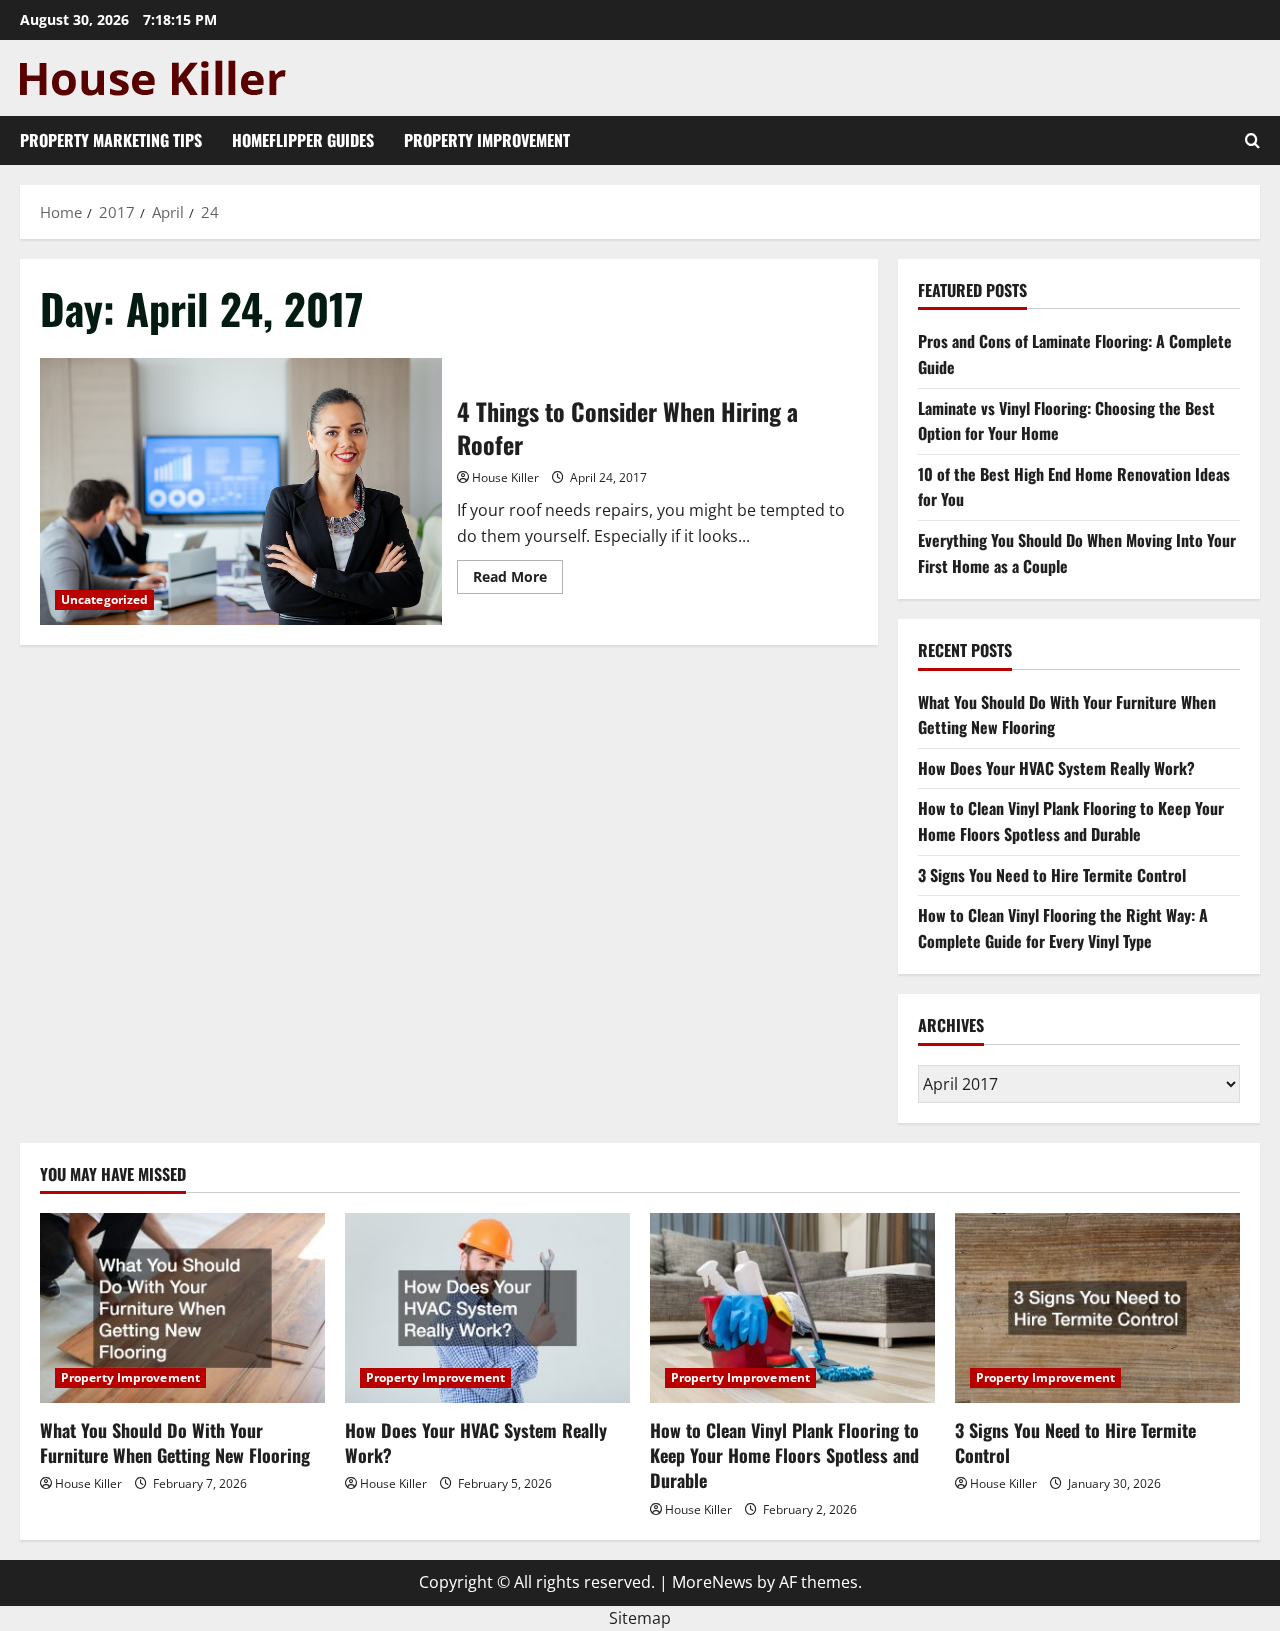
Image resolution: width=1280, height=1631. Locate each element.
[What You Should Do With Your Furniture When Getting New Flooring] (182, 1308)
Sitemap (640, 1618)
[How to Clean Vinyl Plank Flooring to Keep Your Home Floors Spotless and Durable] (792, 1308)
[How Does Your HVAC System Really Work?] (487, 1308)
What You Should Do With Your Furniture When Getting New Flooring (175, 1442)
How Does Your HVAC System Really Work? (1056, 768)
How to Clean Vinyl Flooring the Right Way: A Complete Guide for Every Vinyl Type (1063, 928)
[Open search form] (1252, 140)
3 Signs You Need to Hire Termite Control (1052, 875)
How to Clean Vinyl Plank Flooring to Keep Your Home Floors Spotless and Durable (1071, 821)
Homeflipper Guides (303, 140)
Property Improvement (487, 140)
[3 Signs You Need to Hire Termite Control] (1097, 1308)
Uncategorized (104, 599)
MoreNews (712, 1582)
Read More (518, 580)
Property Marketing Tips (111, 140)
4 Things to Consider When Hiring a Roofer (241, 492)
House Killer (505, 477)
